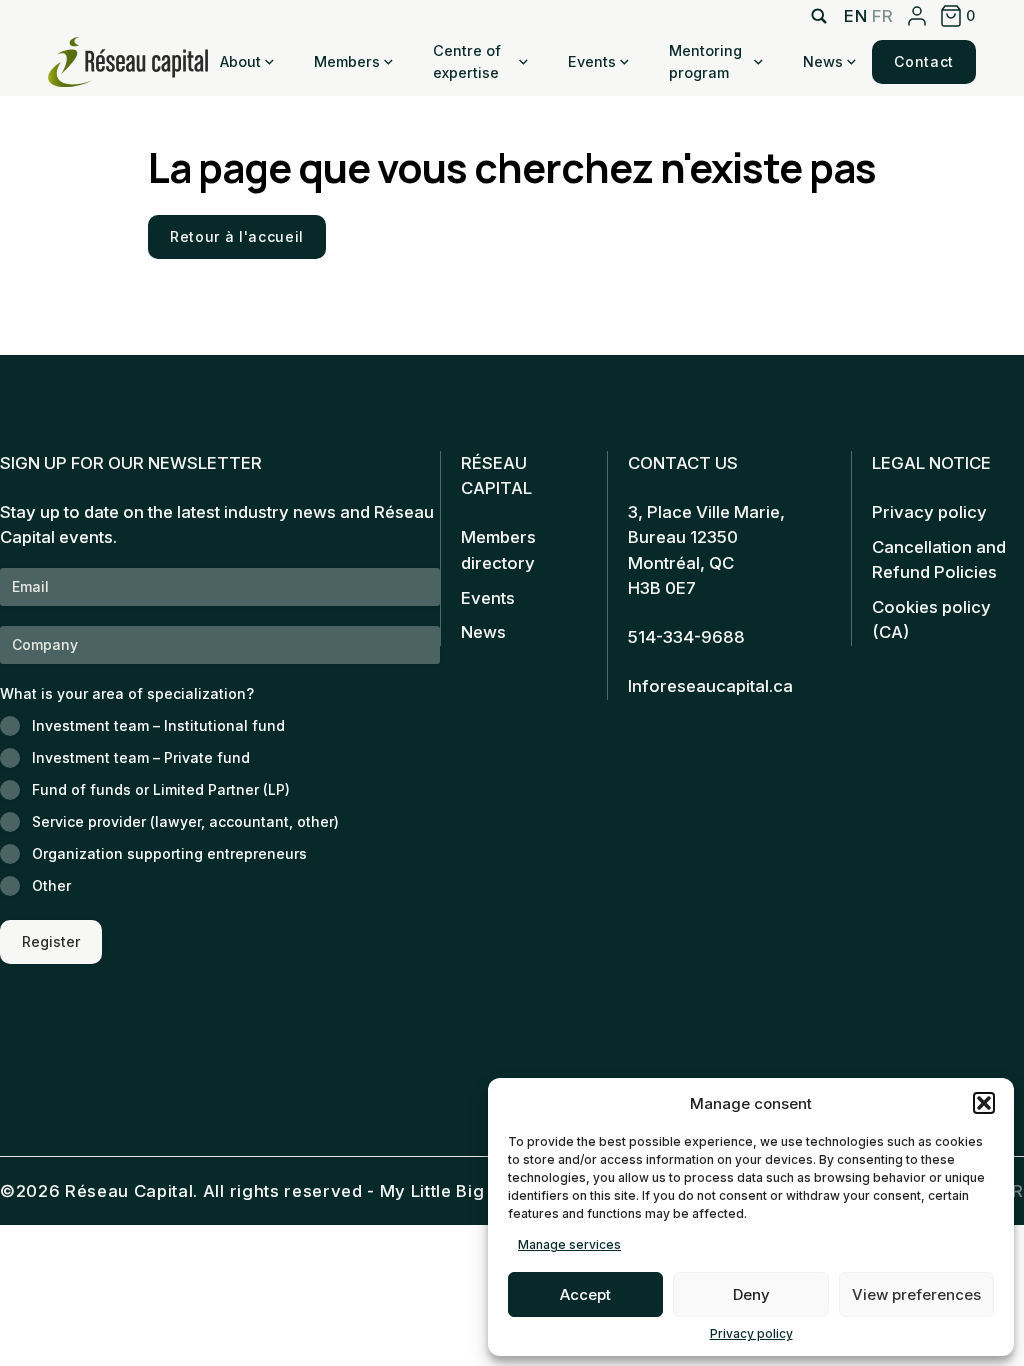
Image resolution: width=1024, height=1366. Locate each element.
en (855, 16)
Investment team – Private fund (141, 757)
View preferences (916, 1294)
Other (51, 885)
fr (882, 16)
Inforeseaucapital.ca (710, 686)
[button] (984, 1103)
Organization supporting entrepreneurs (169, 853)
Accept (585, 1294)
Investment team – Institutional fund (158, 725)
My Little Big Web (453, 1191)
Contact (924, 61)
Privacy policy (751, 1333)
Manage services (569, 1244)
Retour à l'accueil (237, 236)
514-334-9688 (686, 637)
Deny (751, 1294)
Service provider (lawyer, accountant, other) (185, 821)
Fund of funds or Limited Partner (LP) (161, 789)
